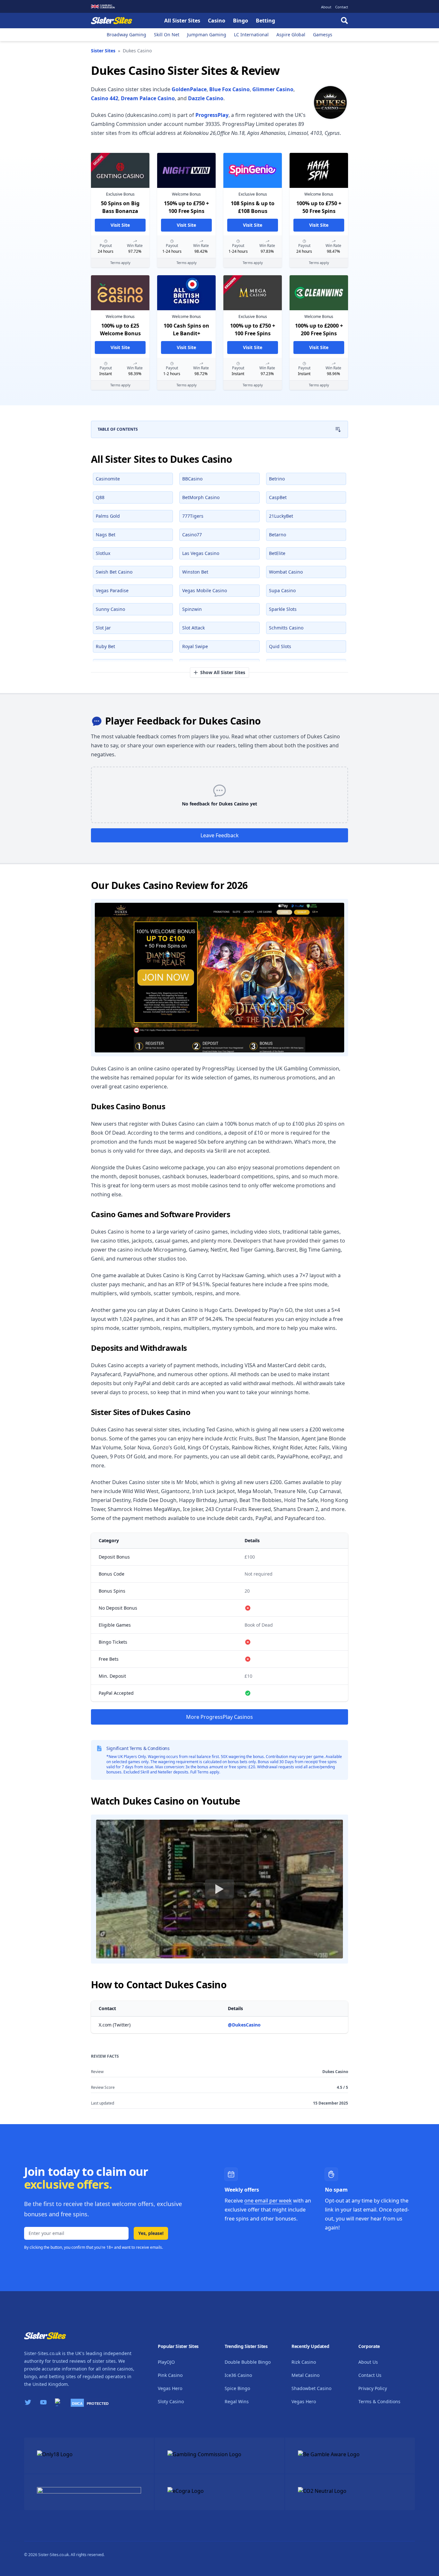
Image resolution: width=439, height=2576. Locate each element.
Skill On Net (167, 35)
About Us (368, 2362)
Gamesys (323, 35)
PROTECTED (98, 2404)
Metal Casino (305, 2375)
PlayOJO (166, 2362)
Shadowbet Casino (311, 2388)
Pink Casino (170, 2375)
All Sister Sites (182, 21)
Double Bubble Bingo (248, 2362)
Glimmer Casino (273, 89)
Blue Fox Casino (229, 89)
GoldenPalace (189, 89)
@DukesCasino (244, 2025)
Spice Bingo (237, 2388)
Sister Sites (103, 51)
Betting (265, 21)
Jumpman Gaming (207, 35)
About (326, 7)
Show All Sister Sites (223, 672)
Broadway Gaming (126, 35)
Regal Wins (237, 2401)
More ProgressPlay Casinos (219, 1717)
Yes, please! (151, 2233)
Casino (217, 21)
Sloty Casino (171, 2401)
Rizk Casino (304, 2362)
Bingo (241, 21)
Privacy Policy (373, 2388)
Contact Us (370, 2375)
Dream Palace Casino (148, 98)
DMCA (77, 2404)
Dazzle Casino (206, 98)
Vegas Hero (170, 2388)
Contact (342, 7)
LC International (251, 35)
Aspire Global (291, 35)
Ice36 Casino (238, 2375)
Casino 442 (105, 98)
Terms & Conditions (379, 2401)
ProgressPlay (212, 115)
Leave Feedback (220, 835)
